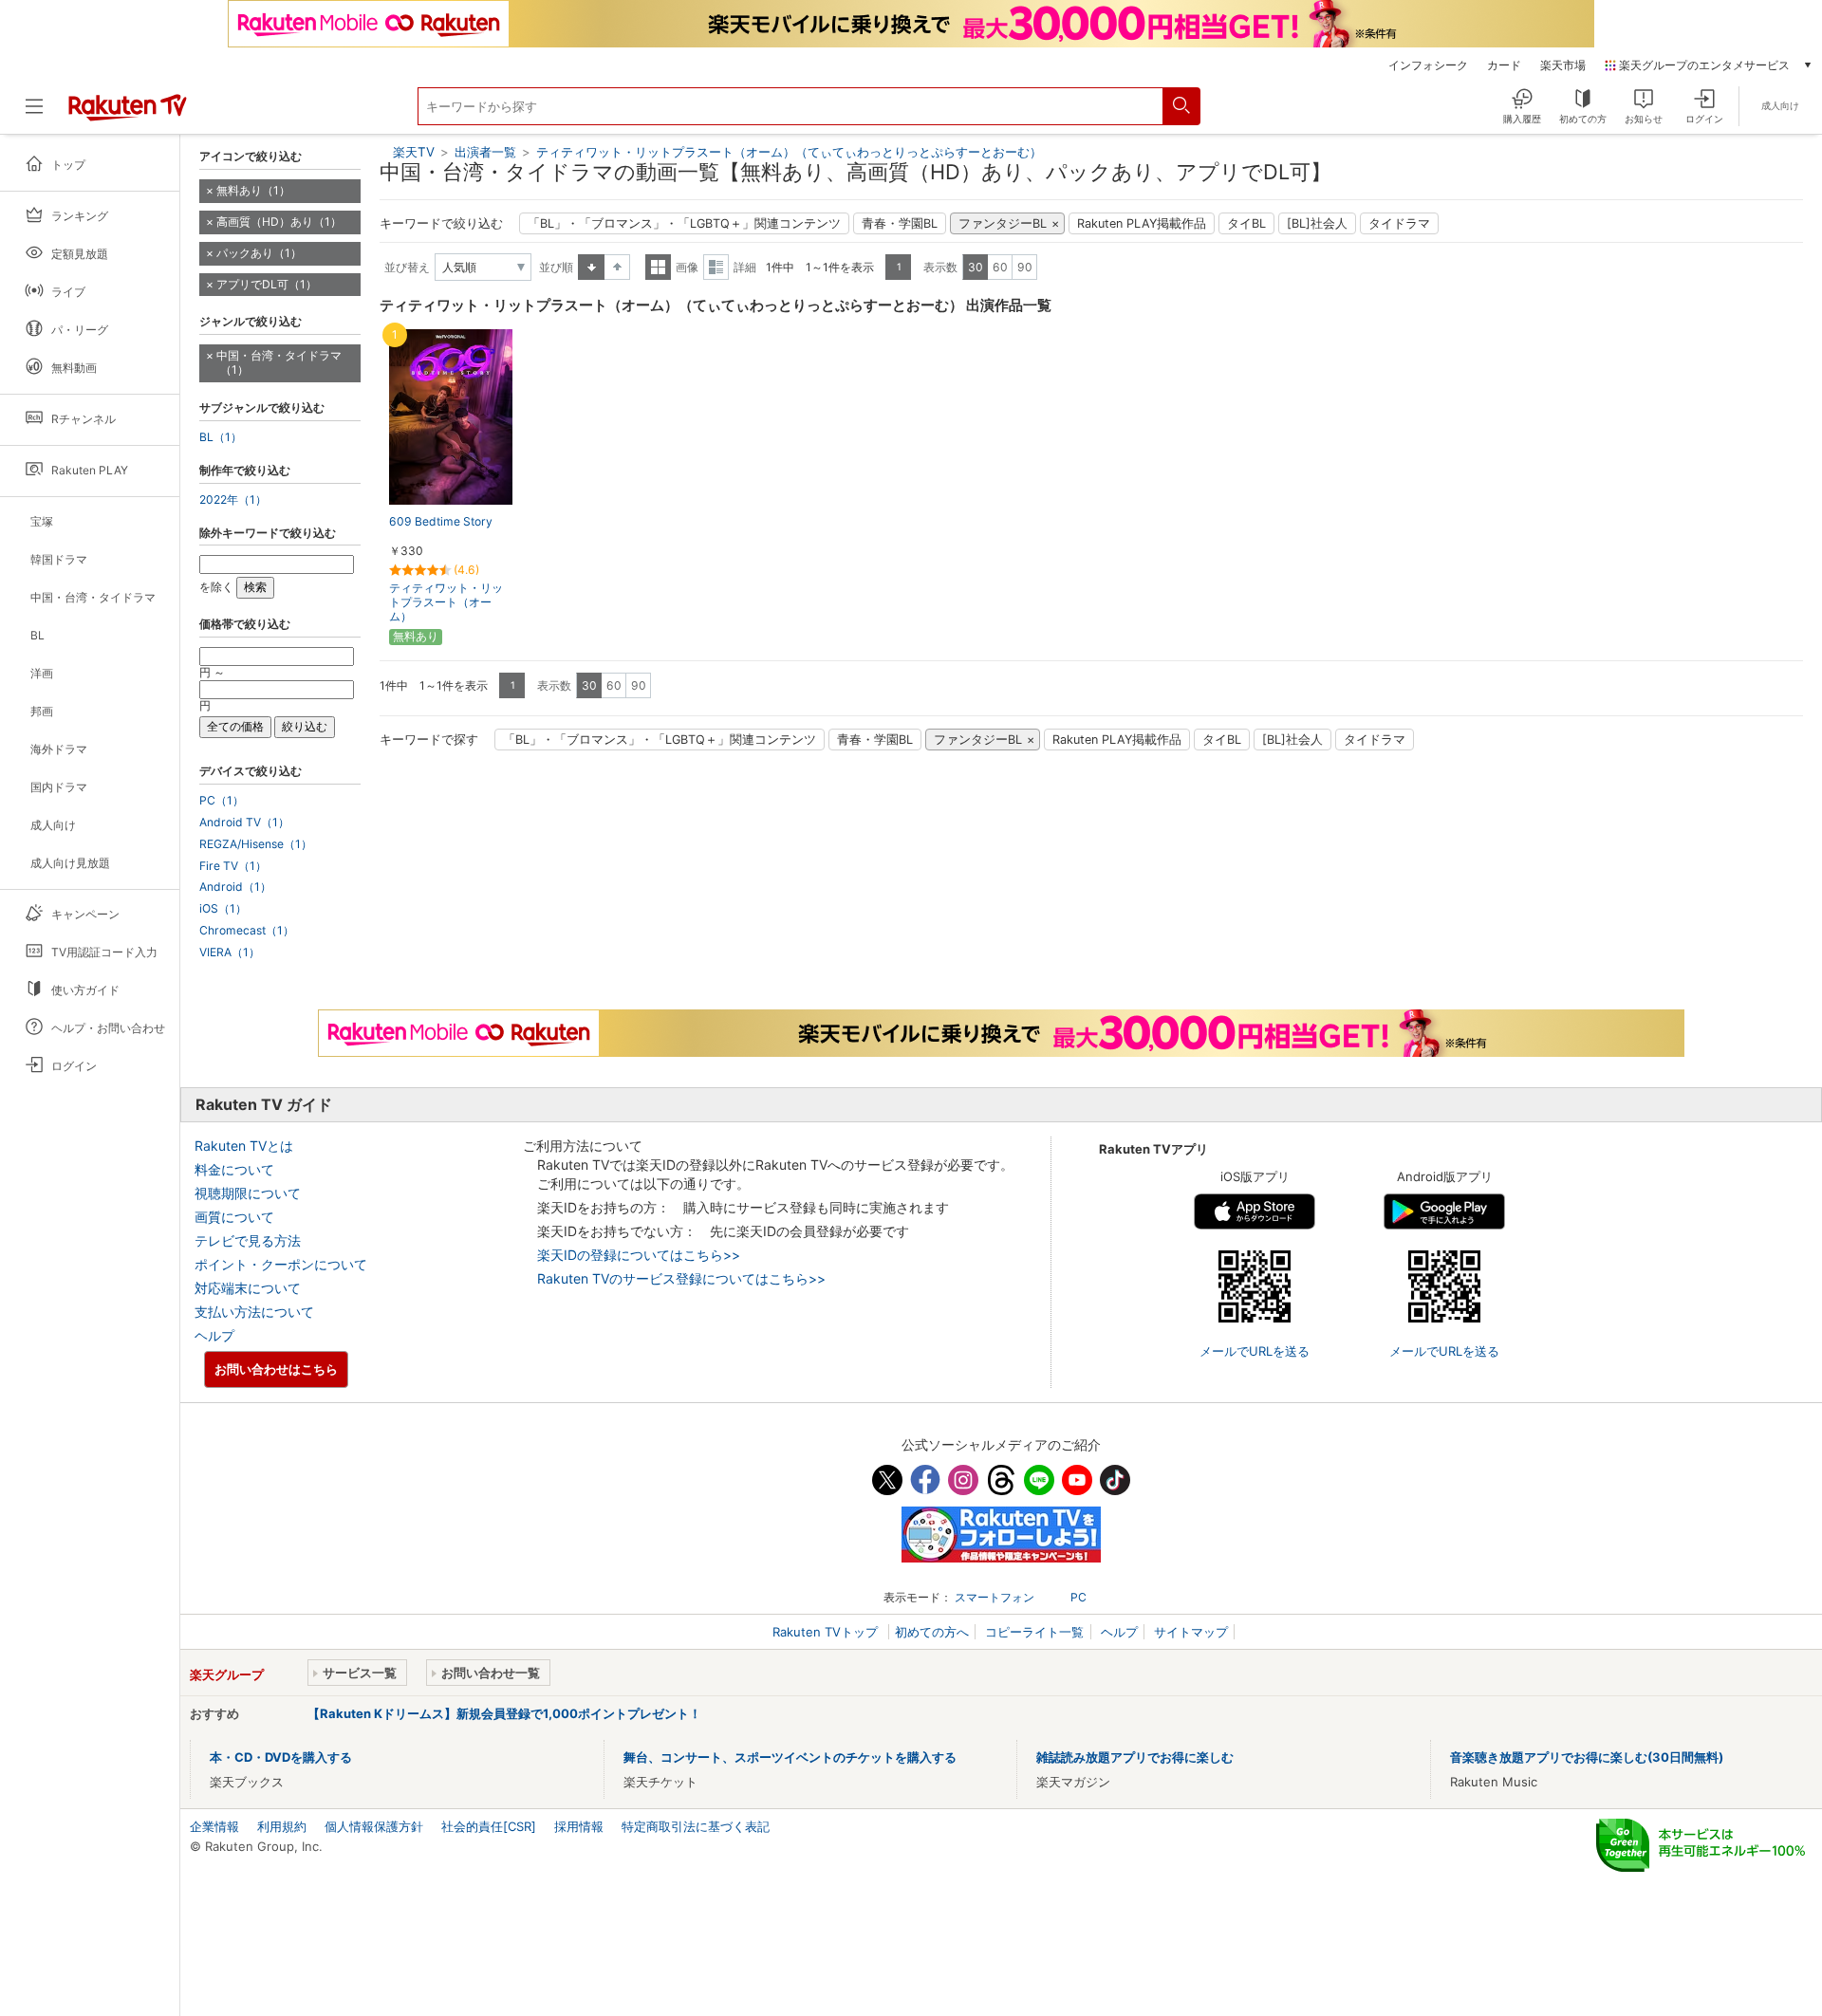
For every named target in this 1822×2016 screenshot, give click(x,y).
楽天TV (414, 152)
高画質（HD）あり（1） (279, 222)
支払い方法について (254, 1312)
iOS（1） (223, 909)
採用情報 (579, 1826)
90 (1025, 267)
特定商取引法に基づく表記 (696, 1826)
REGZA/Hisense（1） (256, 844)
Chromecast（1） (247, 931)
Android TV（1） (244, 823)
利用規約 (282, 1826)
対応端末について (248, 1288)
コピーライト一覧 (1034, 1632)
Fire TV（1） (233, 866)
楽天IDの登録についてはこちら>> (639, 1255)
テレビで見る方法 (248, 1240)
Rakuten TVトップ (827, 1632)
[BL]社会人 (1317, 223)
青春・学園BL (900, 223)
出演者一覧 (485, 152)
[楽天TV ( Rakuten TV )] (128, 114)
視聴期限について (248, 1193)
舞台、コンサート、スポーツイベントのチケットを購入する (790, 1757)
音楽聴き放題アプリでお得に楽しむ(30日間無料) (1587, 1757)
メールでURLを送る (1255, 1351)
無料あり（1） (253, 190)
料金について (234, 1169)
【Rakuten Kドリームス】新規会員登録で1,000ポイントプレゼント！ (504, 1713)
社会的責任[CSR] (489, 1826)
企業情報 (214, 1826)
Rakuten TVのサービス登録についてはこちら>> (681, 1278)
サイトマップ (1191, 1632)
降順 (617, 267)
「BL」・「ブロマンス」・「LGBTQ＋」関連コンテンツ (684, 223)
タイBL (1246, 223)
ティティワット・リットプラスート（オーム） (446, 602)
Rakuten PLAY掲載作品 (1142, 223)
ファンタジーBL (1003, 223)
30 (976, 267)
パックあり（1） (259, 253)
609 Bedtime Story (441, 521)
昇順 (591, 267)
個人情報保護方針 (374, 1826)
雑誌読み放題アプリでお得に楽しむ (1135, 1757)
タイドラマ (1399, 223)
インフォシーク (1428, 65)
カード (1504, 65)
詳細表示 (716, 267)
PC (1078, 1597)
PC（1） (222, 801)
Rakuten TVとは (244, 1146)
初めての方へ (932, 1632)
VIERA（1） (230, 953)
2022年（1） (233, 500)
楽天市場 (1563, 65)
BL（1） (221, 437)
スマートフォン (995, 1597)
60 (1000, 267)
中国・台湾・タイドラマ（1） (279, 362)
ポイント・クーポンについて (281, 1264)
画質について (234, 1217)
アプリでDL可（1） (267, 284)
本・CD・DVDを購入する (281, 1757)
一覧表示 (658, 267)
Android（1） (235, 887)
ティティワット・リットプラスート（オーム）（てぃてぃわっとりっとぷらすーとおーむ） (789, 152)
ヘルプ (214, 1335)
